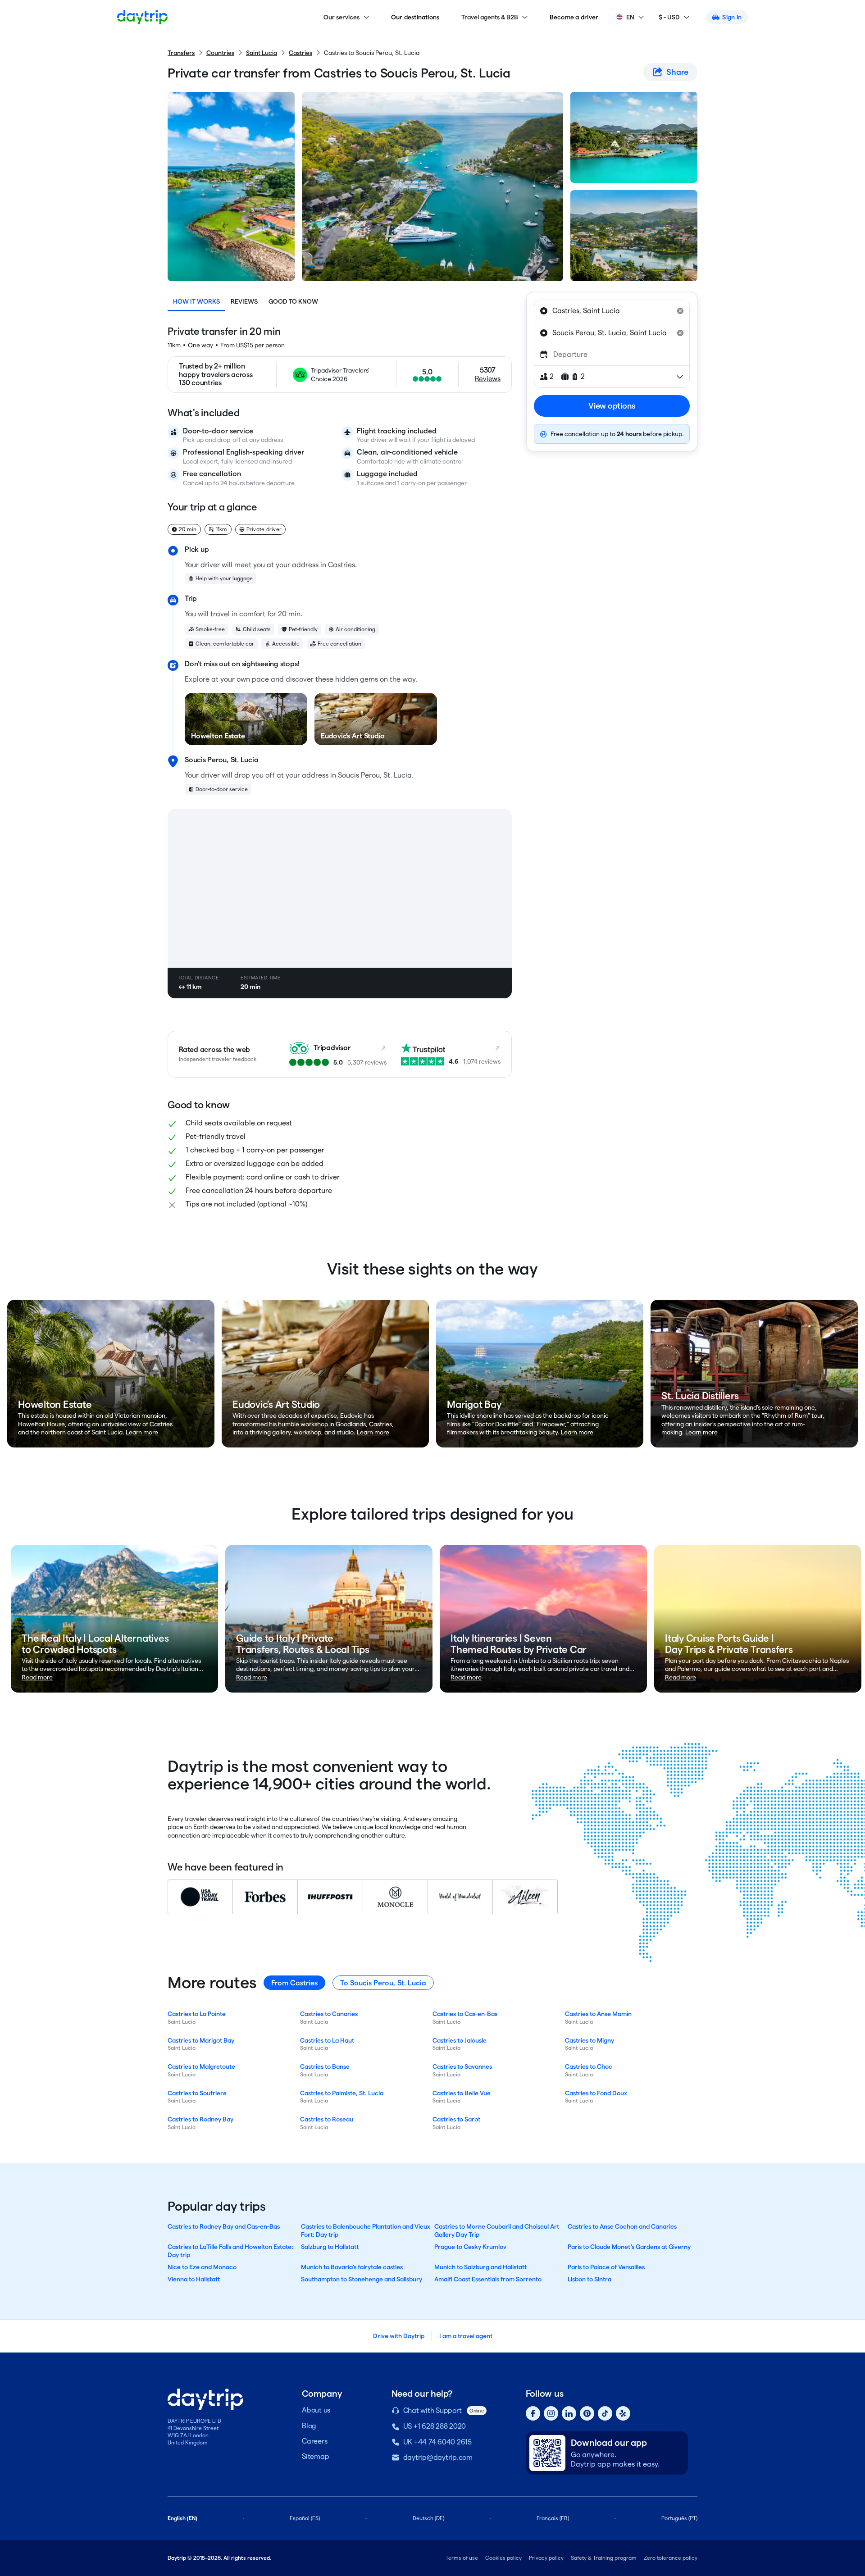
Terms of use (462, 2558)
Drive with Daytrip (399, 2336)
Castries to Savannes (462, 2066)
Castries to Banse (325, 2066)
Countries (220, 53)
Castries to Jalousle (460, 2040)
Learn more (142, 1432)
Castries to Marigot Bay (201, 2040)
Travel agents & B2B (490, 17)
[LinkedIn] (569, 2413)
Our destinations (415, 17)
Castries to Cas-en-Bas (465, 2014)
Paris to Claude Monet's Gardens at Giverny (629, 2247)
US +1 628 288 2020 (435, 2426)
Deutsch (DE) (428, 2518)
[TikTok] (605, 2413)
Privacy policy (546, 2558)
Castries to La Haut (327, 2040)
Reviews (244, 301)
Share (677, 72)
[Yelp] (623, 2413)
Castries (300, 53)
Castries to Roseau (327, 2119)
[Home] (142, 17)
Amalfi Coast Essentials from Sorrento (488, 2279)
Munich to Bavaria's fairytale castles (352, 2267)
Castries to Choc (589, 2066)
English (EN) (182, 2518)
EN (630, 17)
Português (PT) (679, 2518)
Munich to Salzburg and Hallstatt (480, 2267)
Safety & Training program (604, 2558)
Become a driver (574, 17)
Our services (341, 17)
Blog (309, 2426)
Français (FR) (553, 2518)
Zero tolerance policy (671, 2558)
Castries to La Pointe (197, 2014)
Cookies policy (503, 2558)
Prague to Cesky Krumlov (470, 2247)
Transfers (181, 53)
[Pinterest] (587, 2413)
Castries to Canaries (329, 2014)
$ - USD (669, 17)
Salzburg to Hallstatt (330, 2247)
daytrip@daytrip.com (438, 2457)
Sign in (732, 17)
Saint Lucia (262, 53)
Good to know (293, 301)
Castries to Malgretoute (201, 2066)
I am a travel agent (466, 2336)
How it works (196, 301)
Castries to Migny (590, 2040)
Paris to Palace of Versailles (606, 2267)
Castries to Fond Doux (596, 2093)
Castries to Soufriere (197, 2093)
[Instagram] (551, 2413)
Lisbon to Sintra (590, 2279)
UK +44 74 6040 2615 (437, 2442)
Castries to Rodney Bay (200, 2119)
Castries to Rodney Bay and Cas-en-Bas (224, 2226)
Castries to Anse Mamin (598, 2014)
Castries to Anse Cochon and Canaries (622, 2226)
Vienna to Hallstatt (194, 2279)
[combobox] (612, 311)
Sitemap (315, 2456)
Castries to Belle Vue (462, 2093)
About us (316, 2410)
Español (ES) (305, 2518)
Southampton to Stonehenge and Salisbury (362, 2279)
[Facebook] (533, 2413)
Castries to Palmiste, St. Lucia (342, 2093)
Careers (314, 2441)
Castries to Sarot (456, 2119)
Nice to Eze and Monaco (202, 2267)
